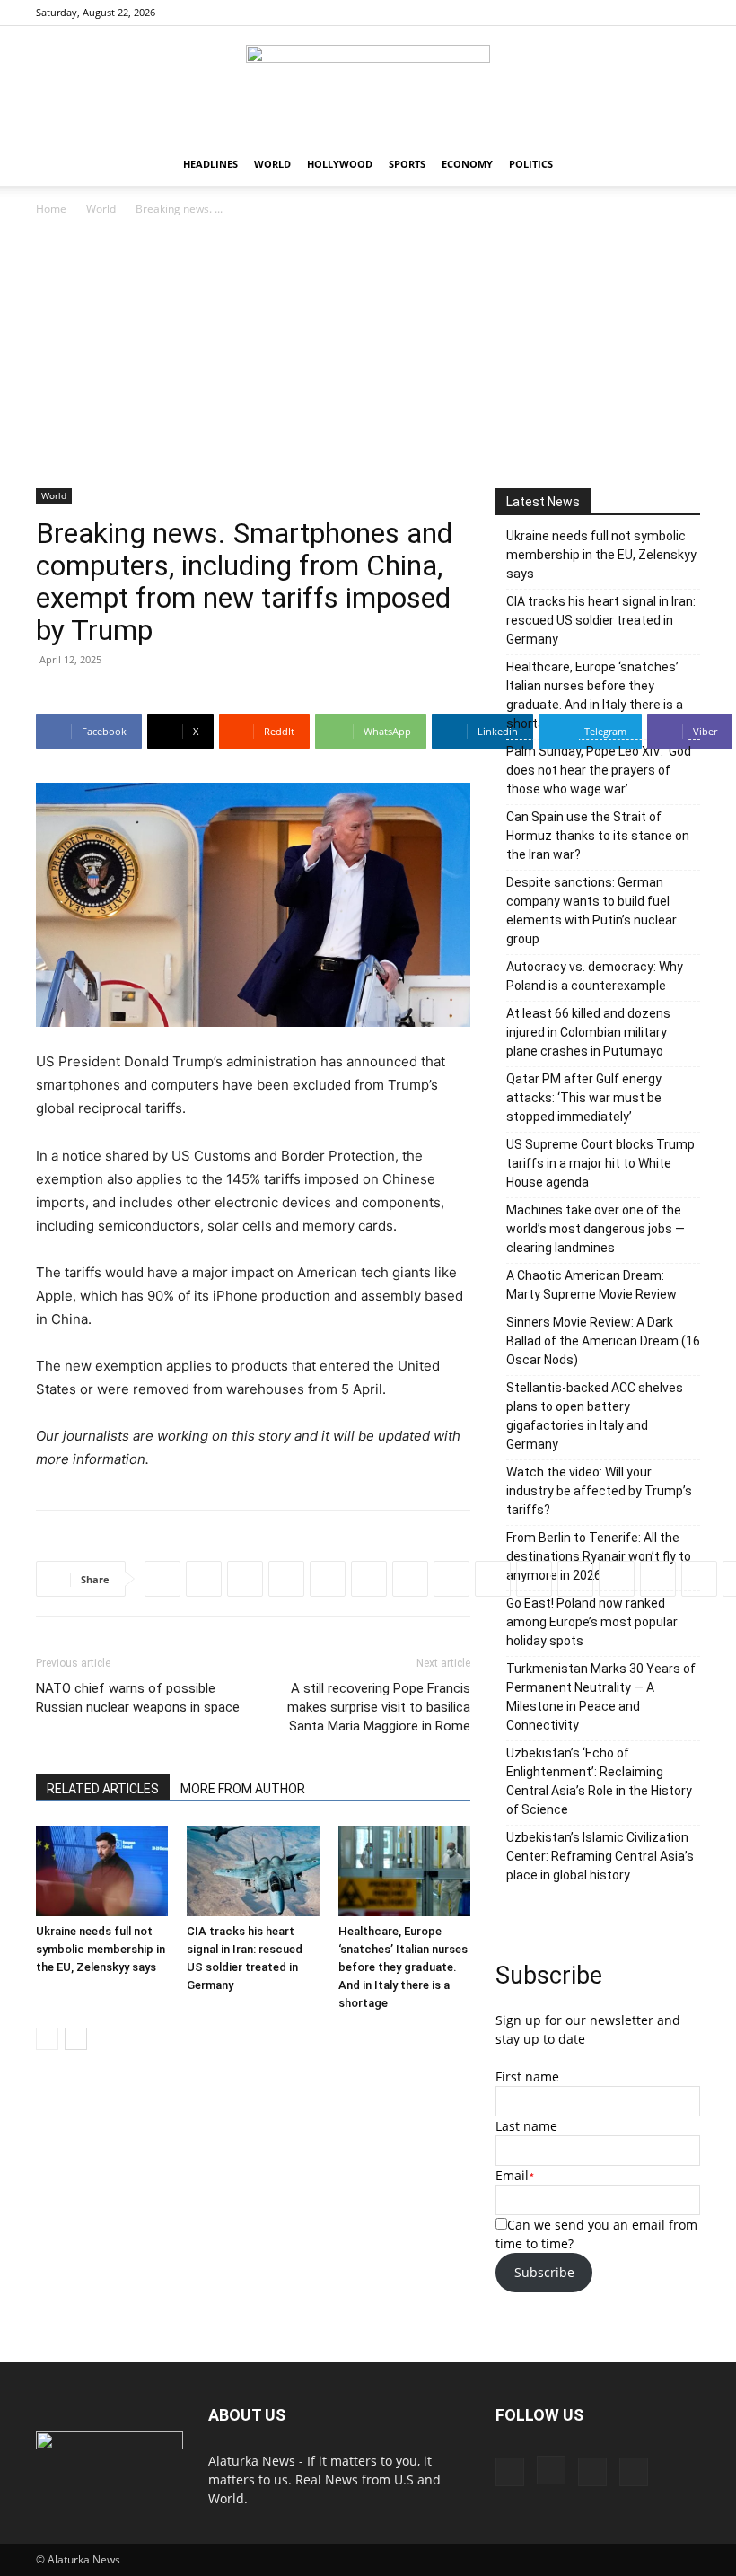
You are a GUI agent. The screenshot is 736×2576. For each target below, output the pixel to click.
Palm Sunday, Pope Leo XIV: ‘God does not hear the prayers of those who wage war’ (599, 770)
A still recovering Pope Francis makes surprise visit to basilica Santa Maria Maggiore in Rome (379, 1707)
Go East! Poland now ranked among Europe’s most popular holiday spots (592, 1622)
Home (51, 209)
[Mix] (575, 1579)
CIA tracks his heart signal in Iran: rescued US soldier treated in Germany (601, 620)
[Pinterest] (657, 13)
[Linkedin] (328, 1579)
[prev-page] (47, 2039)
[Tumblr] (493, 1579)
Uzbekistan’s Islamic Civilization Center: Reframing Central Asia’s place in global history (600, 1856)
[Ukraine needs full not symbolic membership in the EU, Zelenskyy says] (102, 1871)
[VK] (617, 1579)
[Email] (534, 1579)
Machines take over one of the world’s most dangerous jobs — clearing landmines (596, 1229)
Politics (531, 164)
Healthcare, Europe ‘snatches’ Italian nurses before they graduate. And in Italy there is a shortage (403, 1967)
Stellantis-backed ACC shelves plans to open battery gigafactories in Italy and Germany (595, 1416)
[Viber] (410, 1579)
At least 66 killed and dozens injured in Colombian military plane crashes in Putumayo (588, 1032)
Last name (526, 2126)
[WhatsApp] (286, 1579)
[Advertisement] (368, 354)
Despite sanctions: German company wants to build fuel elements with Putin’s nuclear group (591, 911)
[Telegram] (369, 1579)
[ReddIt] (245, 1579)
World (272, 164)
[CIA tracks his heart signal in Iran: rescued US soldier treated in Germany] (253, 1871)
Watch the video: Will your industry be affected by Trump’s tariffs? (599, 1491)
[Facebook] (598, 13)
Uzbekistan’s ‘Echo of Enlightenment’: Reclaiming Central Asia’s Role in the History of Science (599, 1781)
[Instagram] (627, 13)
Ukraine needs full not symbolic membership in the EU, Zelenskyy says (101, 1949)
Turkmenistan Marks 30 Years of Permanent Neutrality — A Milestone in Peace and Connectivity (601, 1697)
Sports (407, 164)
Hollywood (340, 164)
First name (527, 2077)
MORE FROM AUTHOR (243, 1789)
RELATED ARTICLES (103, 1789)
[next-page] (76, 2039)
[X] (687, 13)
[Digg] (658, 1579)
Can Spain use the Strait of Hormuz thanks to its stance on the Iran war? (598, 836)
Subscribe (544, 2272)
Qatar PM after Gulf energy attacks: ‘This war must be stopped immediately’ (584, 1098)
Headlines (210, 164)
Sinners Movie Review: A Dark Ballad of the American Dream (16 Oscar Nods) (603, 1341)
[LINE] (699, 1579)
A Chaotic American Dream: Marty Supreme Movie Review (591, 1285)
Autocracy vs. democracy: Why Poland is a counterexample (595, 976)
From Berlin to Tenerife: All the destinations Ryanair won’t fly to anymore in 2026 (599, 1556)
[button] (679, 165)
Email (512, 2175)
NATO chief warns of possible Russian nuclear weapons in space (138, 1698)
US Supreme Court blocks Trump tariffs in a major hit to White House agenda (600, 1163)
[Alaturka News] (368, 85)
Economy (467, 164)
